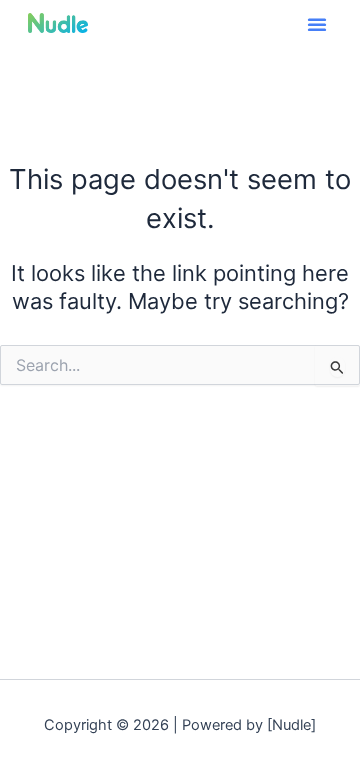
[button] (317, 24)
